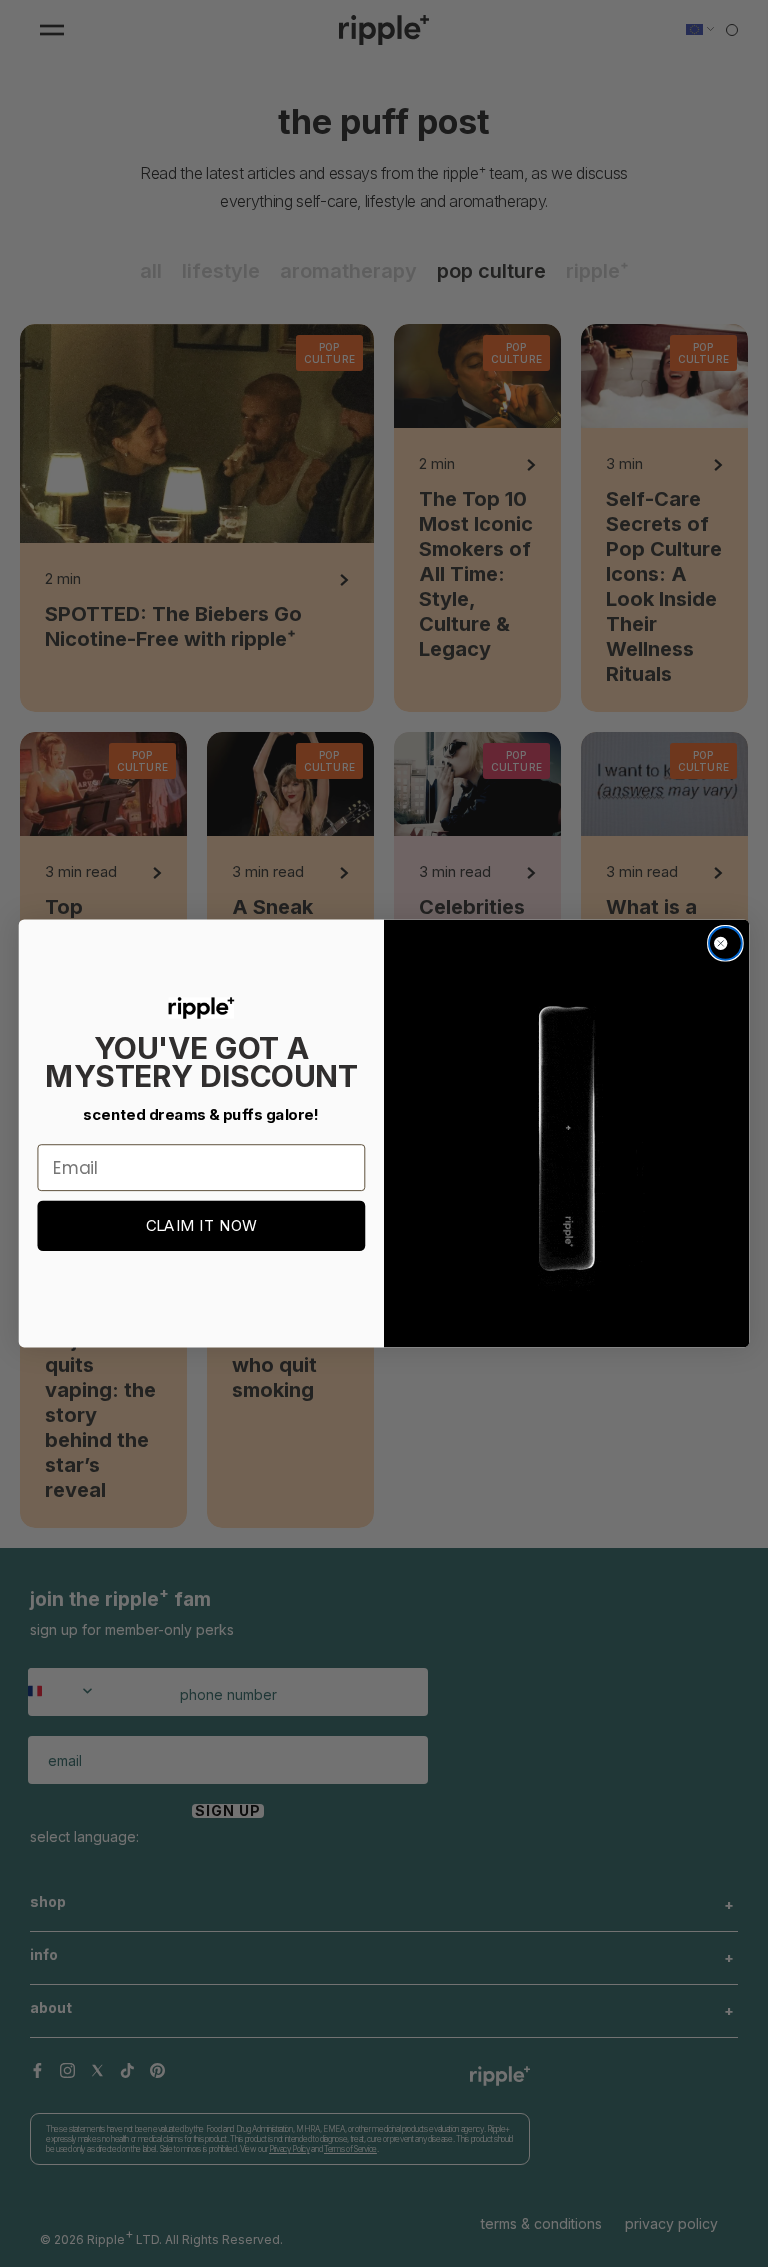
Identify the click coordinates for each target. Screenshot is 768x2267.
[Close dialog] (725, 943)
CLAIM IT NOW (201, 1226)
